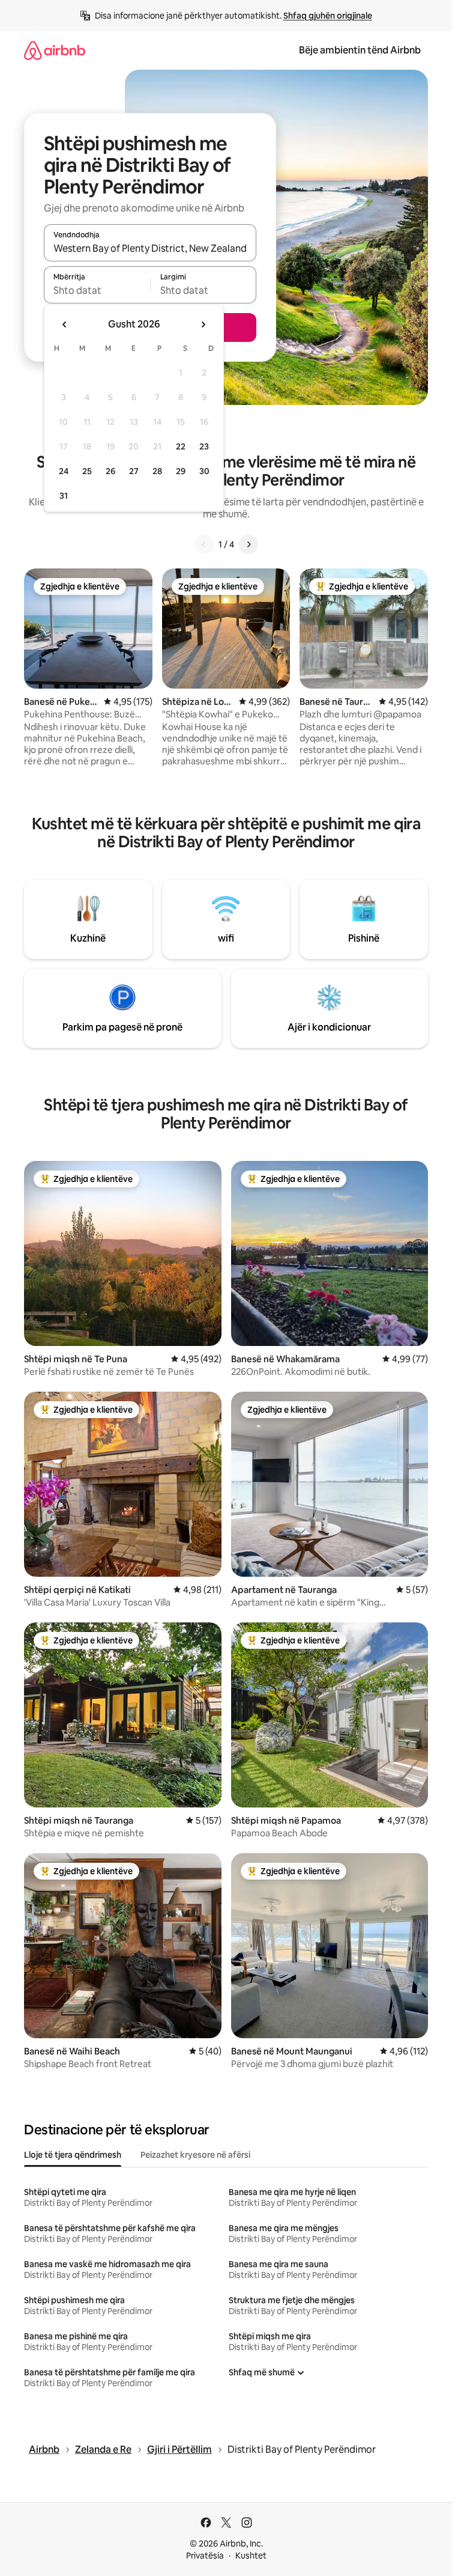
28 (157, 471)
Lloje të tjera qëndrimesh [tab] (73, 2155)
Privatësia (205, 2556)
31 (64, 496)
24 (64, 471)
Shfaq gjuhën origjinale (328, 16)
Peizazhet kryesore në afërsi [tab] (195, 2155)
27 (134, 471)
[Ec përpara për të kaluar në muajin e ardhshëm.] (203, 324)
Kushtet (251, 2556)
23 (204, 446)
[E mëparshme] (204, 544)
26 (110, 471)
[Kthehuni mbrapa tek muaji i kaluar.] (65, 324)
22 (181, 446)
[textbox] (97, 290)
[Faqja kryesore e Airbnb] (55, 50)
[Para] (249, 544)
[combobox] (150, 248)
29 (181, 471)
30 (204, 471)
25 (87, 471)
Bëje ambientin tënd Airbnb (360, 50)
